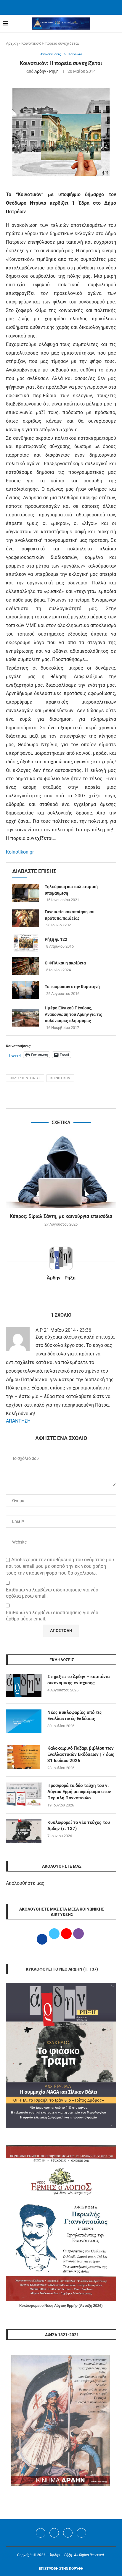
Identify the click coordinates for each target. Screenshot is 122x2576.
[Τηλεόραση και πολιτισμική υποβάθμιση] (25, 893)
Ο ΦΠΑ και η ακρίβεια (65, 963)
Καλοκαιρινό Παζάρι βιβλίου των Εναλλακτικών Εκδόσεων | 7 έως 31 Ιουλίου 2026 (81, 1754)
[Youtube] (68, 2533)
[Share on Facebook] (55, 1101)
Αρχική (12, 43)
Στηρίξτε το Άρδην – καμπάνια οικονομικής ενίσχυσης (78, 1680)
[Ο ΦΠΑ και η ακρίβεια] (25, 966)
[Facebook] (54, 7)
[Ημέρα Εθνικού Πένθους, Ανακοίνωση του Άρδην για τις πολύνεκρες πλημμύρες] (25, 1018)
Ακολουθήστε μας (25, 1883)
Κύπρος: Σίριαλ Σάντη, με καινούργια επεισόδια (61, 1216)
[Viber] (81, 2533)
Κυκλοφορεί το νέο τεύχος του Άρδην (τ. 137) (79, 1826)
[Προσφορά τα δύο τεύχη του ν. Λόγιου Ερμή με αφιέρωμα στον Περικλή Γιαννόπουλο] (24, 1794)
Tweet (15, 1055)
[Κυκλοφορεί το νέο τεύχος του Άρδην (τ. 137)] (24, 1831)
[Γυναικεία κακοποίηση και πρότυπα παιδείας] (25, 918)
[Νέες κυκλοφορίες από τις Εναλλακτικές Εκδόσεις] (24, 1721)
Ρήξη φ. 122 (56, 939)
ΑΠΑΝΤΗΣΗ (18, 1421)
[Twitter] (54, 2533)
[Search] (116, 24)
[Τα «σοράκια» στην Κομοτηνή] (25, 990)
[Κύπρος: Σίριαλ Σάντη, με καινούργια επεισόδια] (61, 1171)
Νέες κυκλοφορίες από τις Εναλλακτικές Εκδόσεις (75, 1716)
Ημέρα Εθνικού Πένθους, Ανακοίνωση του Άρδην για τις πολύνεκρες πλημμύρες (73, 1014)
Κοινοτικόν (60, 1078)
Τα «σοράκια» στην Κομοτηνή (72, 987)
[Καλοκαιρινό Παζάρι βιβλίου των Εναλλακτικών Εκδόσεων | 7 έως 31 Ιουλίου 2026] (24, 1757)
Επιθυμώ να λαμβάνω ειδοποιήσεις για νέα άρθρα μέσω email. (52, 1616)
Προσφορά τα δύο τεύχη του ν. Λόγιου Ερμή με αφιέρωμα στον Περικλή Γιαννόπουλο (79, 1792)
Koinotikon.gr (20, 852)
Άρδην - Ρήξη (46, 71)
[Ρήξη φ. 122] (25, 943)
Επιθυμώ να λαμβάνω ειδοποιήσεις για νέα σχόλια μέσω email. (52, 1593)
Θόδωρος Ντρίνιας (25, 1078)
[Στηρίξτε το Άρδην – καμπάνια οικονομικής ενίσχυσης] (24, 1685)
